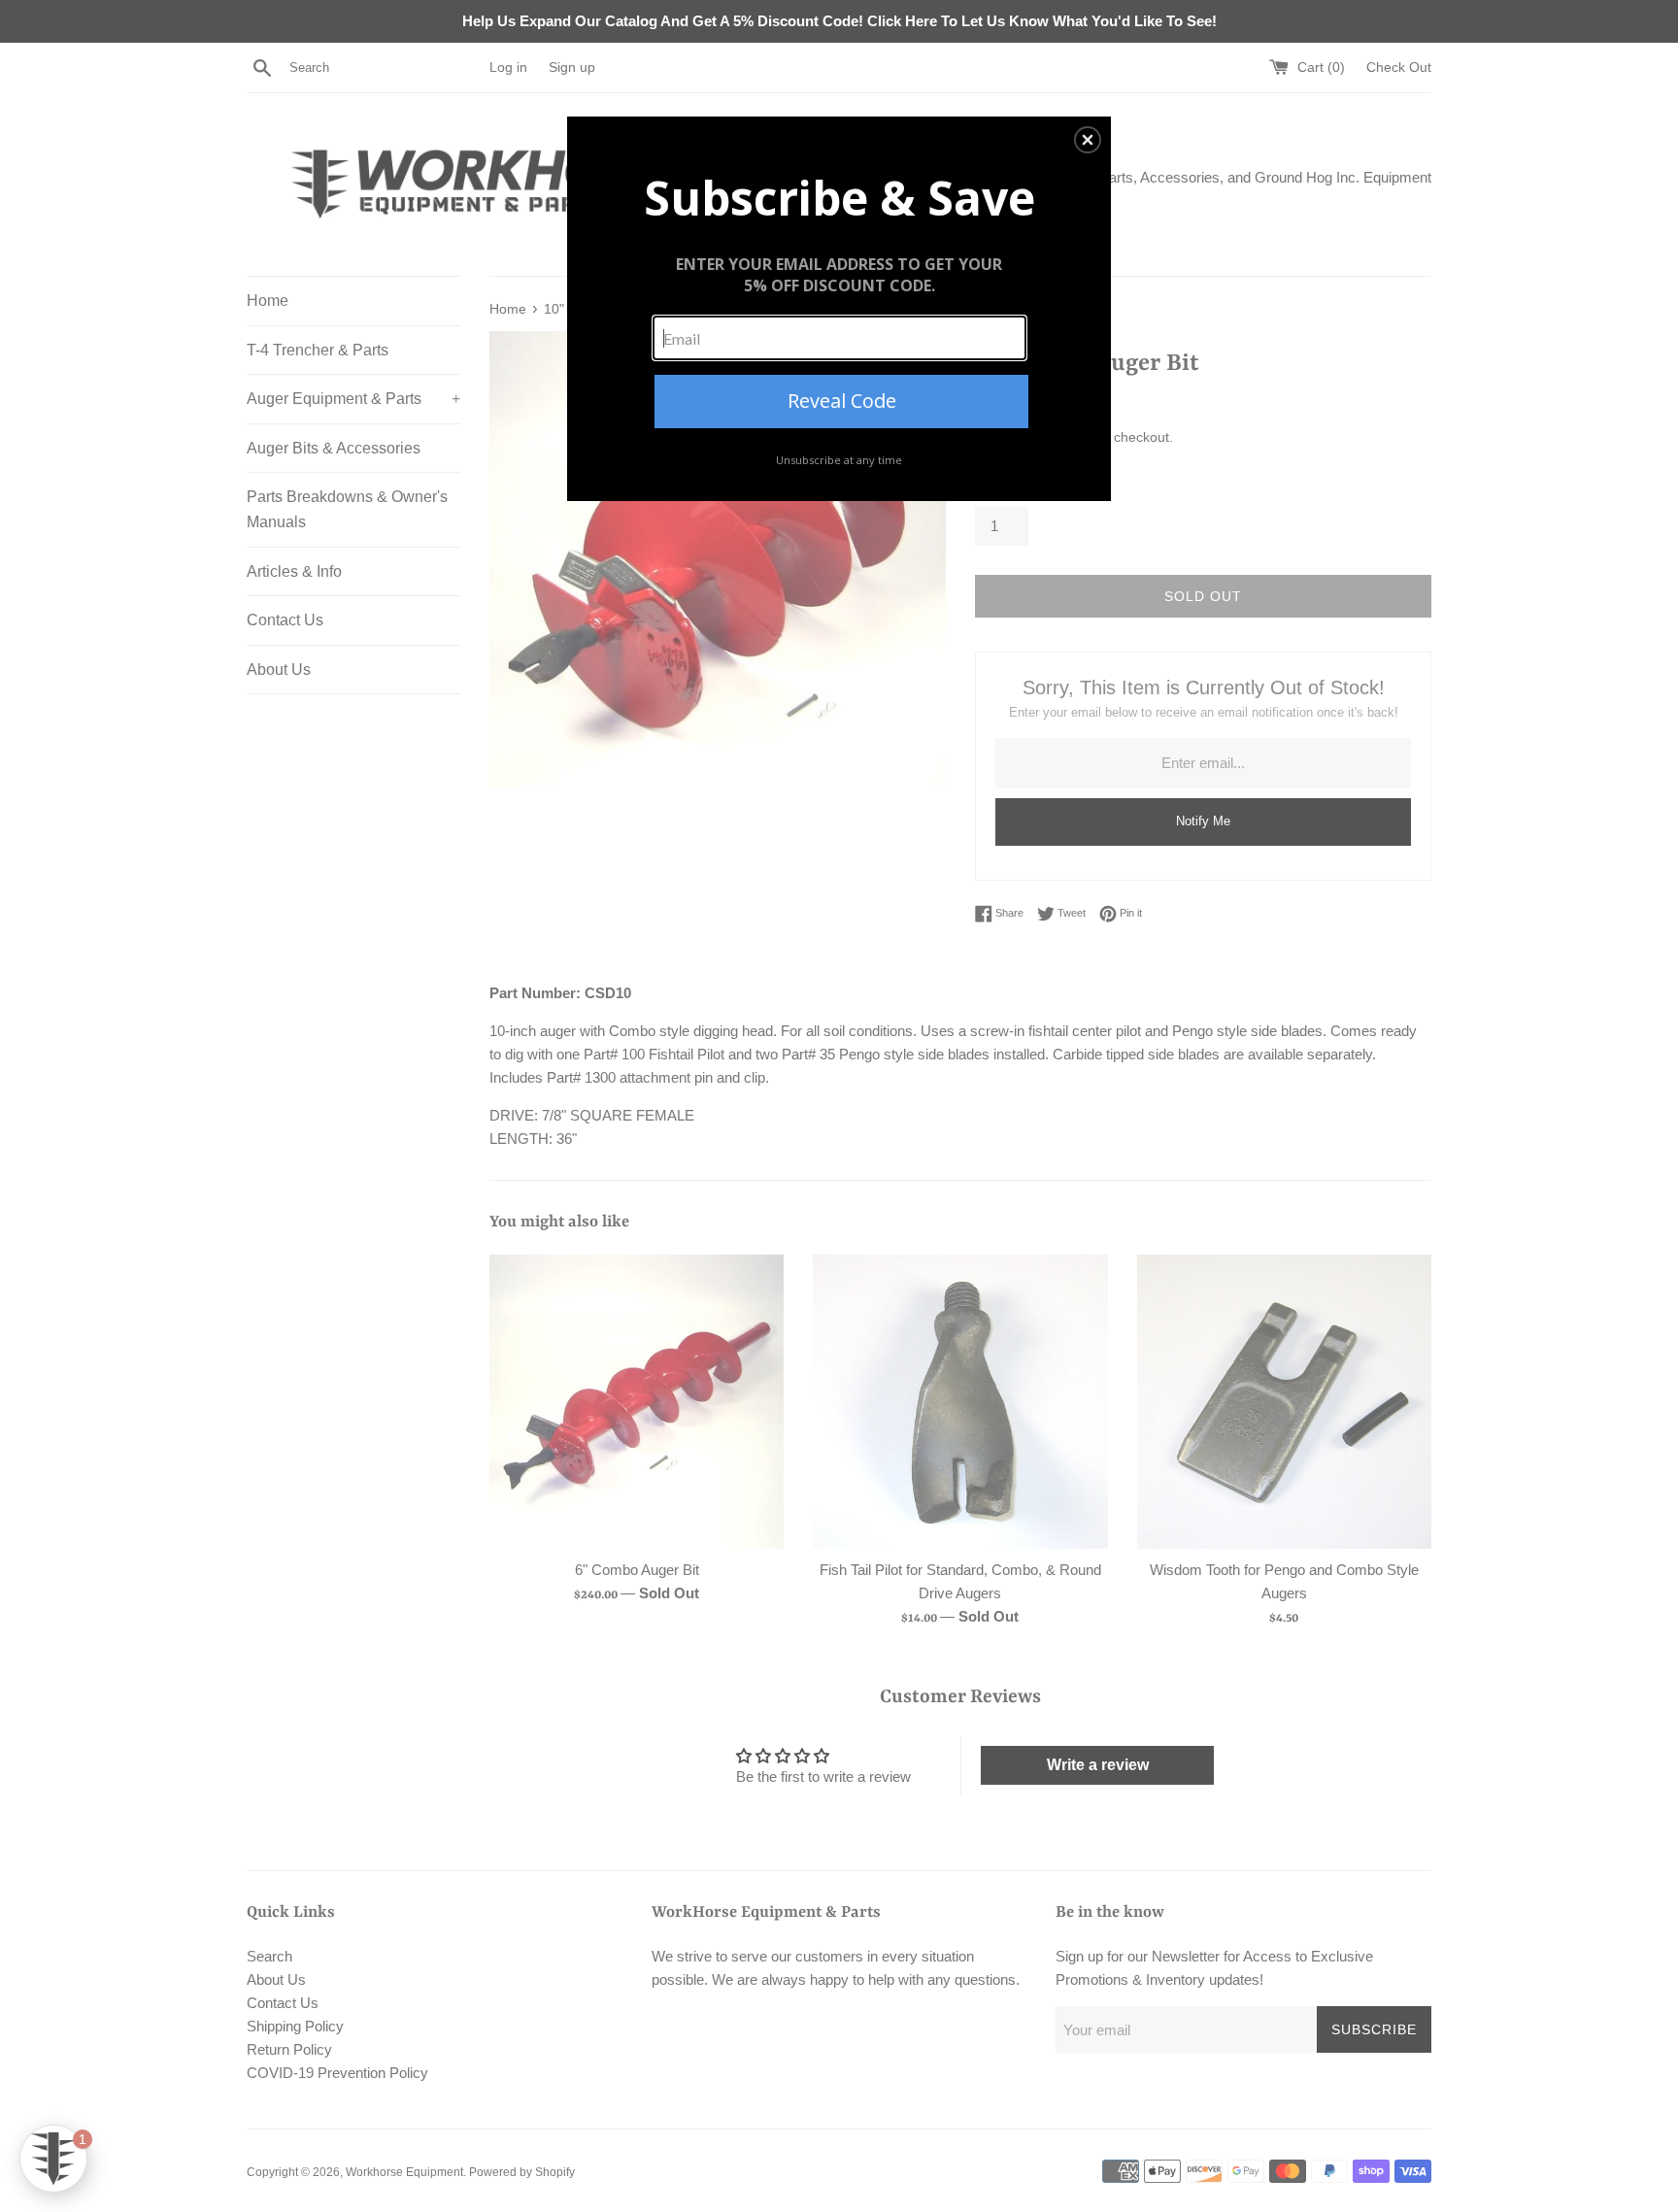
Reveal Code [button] (842, 401)
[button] (1088, 140)
